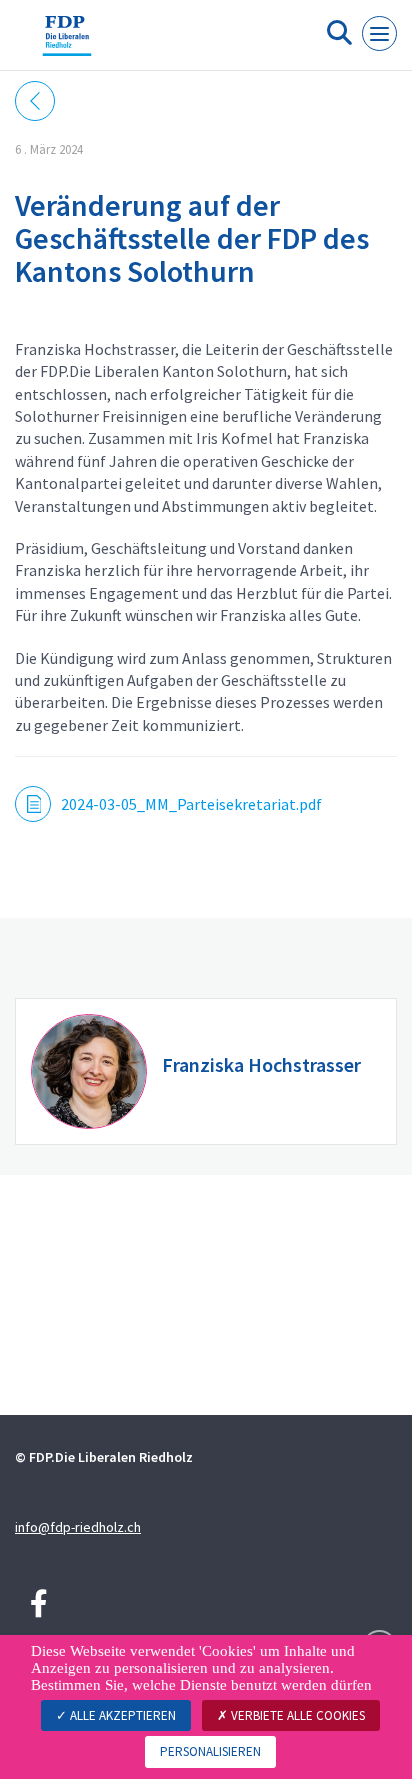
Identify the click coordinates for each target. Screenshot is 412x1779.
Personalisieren (210, 1751)
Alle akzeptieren (121, 1715)
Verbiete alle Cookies (296, 1715)
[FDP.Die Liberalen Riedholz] (67, 43)
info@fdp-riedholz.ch (78, 1527)
